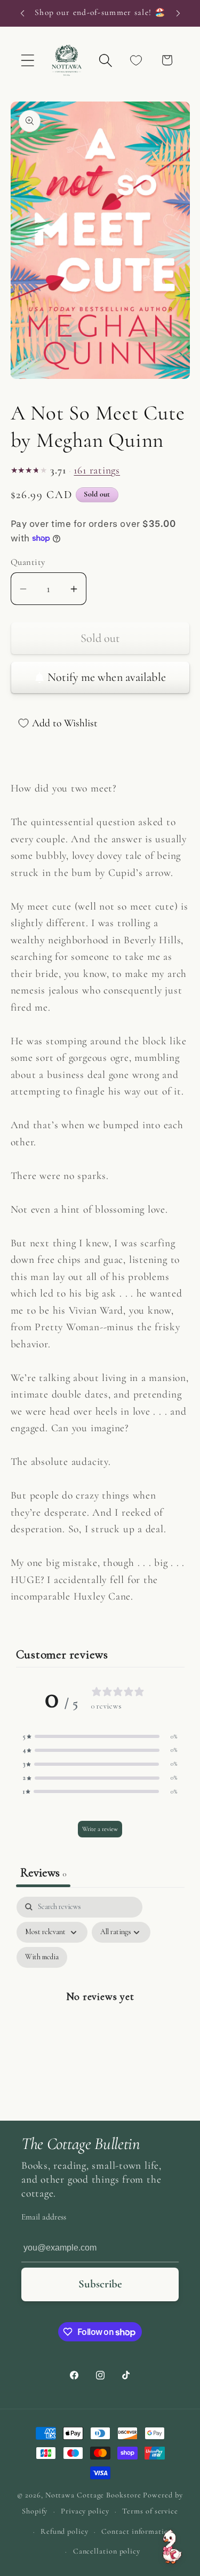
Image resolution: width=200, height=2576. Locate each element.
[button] (27, 60)
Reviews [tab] (43, 1873)
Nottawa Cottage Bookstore (93, 2495)
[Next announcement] (178, 13)
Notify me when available (107, 677)
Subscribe (100, 2284)
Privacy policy (85, 2511)
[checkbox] (42, 1957)
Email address (44, 2217)
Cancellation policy (107, 2551)
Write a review (100, 1829)
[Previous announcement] (22, 13)
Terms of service (150, 2511)
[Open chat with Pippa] (172, 2547)
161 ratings (97, 471)
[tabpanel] (100, 2006)
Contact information (137, 2531)
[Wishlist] (136, 60)
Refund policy (65, 2531)
